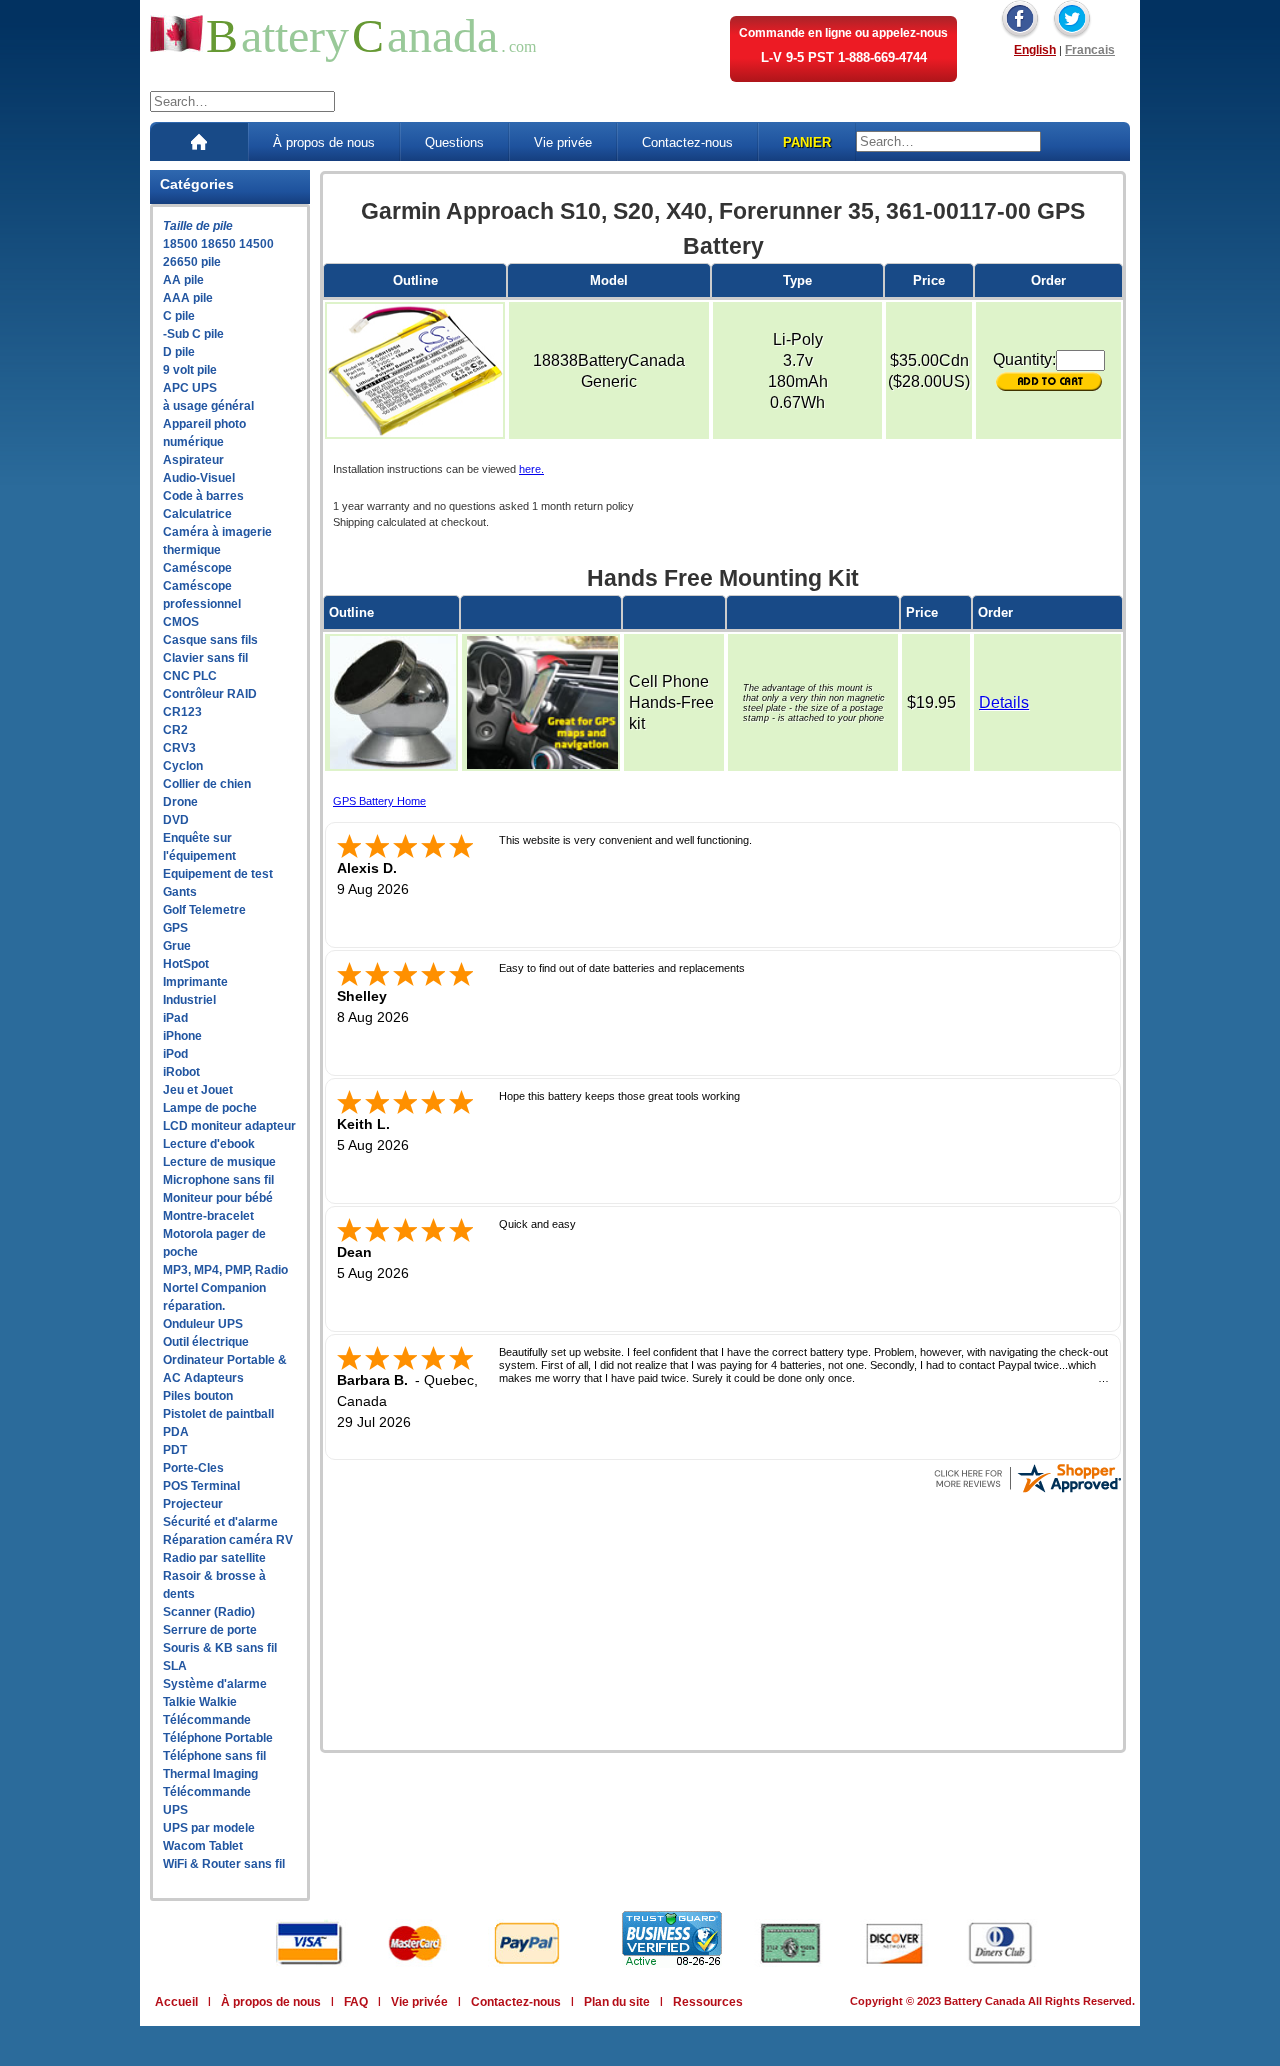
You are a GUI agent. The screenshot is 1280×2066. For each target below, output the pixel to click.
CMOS (181, 622)
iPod (175, 1054)
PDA (176, 1432)
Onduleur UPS (203, 1324)
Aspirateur (193, 460)
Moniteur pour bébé (218, 1198)
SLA (175, 1666)
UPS (175, 1810)
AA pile (183, 280)
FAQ (356, 2002)
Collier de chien (207, 784)
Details (1004, 702)
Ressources (708, 2002)
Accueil (176, 2002)
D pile (179, 352)
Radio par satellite (214, 1558)
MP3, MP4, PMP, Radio (225, 1270)
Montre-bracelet (208, 1216)
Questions (454, 142)
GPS (175, 928)
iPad (175, 1018)
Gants (180, 892)
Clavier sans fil (205, 658)
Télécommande (207, 1720)
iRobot (181, 1072)
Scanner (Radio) (209, 1612)
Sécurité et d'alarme (220, 1522)
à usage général (208, 406)
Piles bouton (198, 1396)
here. (531, 469)
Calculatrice (197, 514)
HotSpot (186, 964)
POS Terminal (201, 1486)
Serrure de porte (210, 1630)
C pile (179, 316)
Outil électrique (206, 1342)
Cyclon (183, 766)
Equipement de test (218, 874)
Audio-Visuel (199, 478)
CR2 (175, 730)
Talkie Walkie (200, 1702)
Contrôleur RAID (210, 694)
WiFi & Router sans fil (224, 1864)
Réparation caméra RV (228, 1540)
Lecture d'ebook (209, 1144)
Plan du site (617, 2002)
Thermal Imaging (210, 1774)
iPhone (182, 1036)
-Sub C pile (193, 334)
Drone (180, 802)
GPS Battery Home (379, 801)
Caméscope (197, 568)
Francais (1090, 50)
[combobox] (242, 101)
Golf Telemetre (204, 910)
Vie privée (563, 142)
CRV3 (179, 748)
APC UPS (190, 388)
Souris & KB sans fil (220, 1648)
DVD (176, 820)
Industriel (189, 1000)
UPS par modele (209, 1828)
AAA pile (188, 298)
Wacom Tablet (203, 1846)
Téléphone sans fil (214, 1756)
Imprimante (195, 982)
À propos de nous (324, 142)
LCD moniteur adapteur (229, 1126)
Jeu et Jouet (198, 1090)
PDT (175, 1450)
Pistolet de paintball (218, 1414)
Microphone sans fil (218, 1180)
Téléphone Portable (218, 1738)
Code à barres (203, 496)
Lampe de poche (210, 1108)
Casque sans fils (210, 640)
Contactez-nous (687, 142)
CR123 (182, 712)
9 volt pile (190, 370)
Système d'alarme (215, 1684)
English (1035, 50)
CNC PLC (190, 676)
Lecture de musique (219, 1162)
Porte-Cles (193, 1468)
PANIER (807, 142)
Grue (177, 946)
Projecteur (193, 1504)
